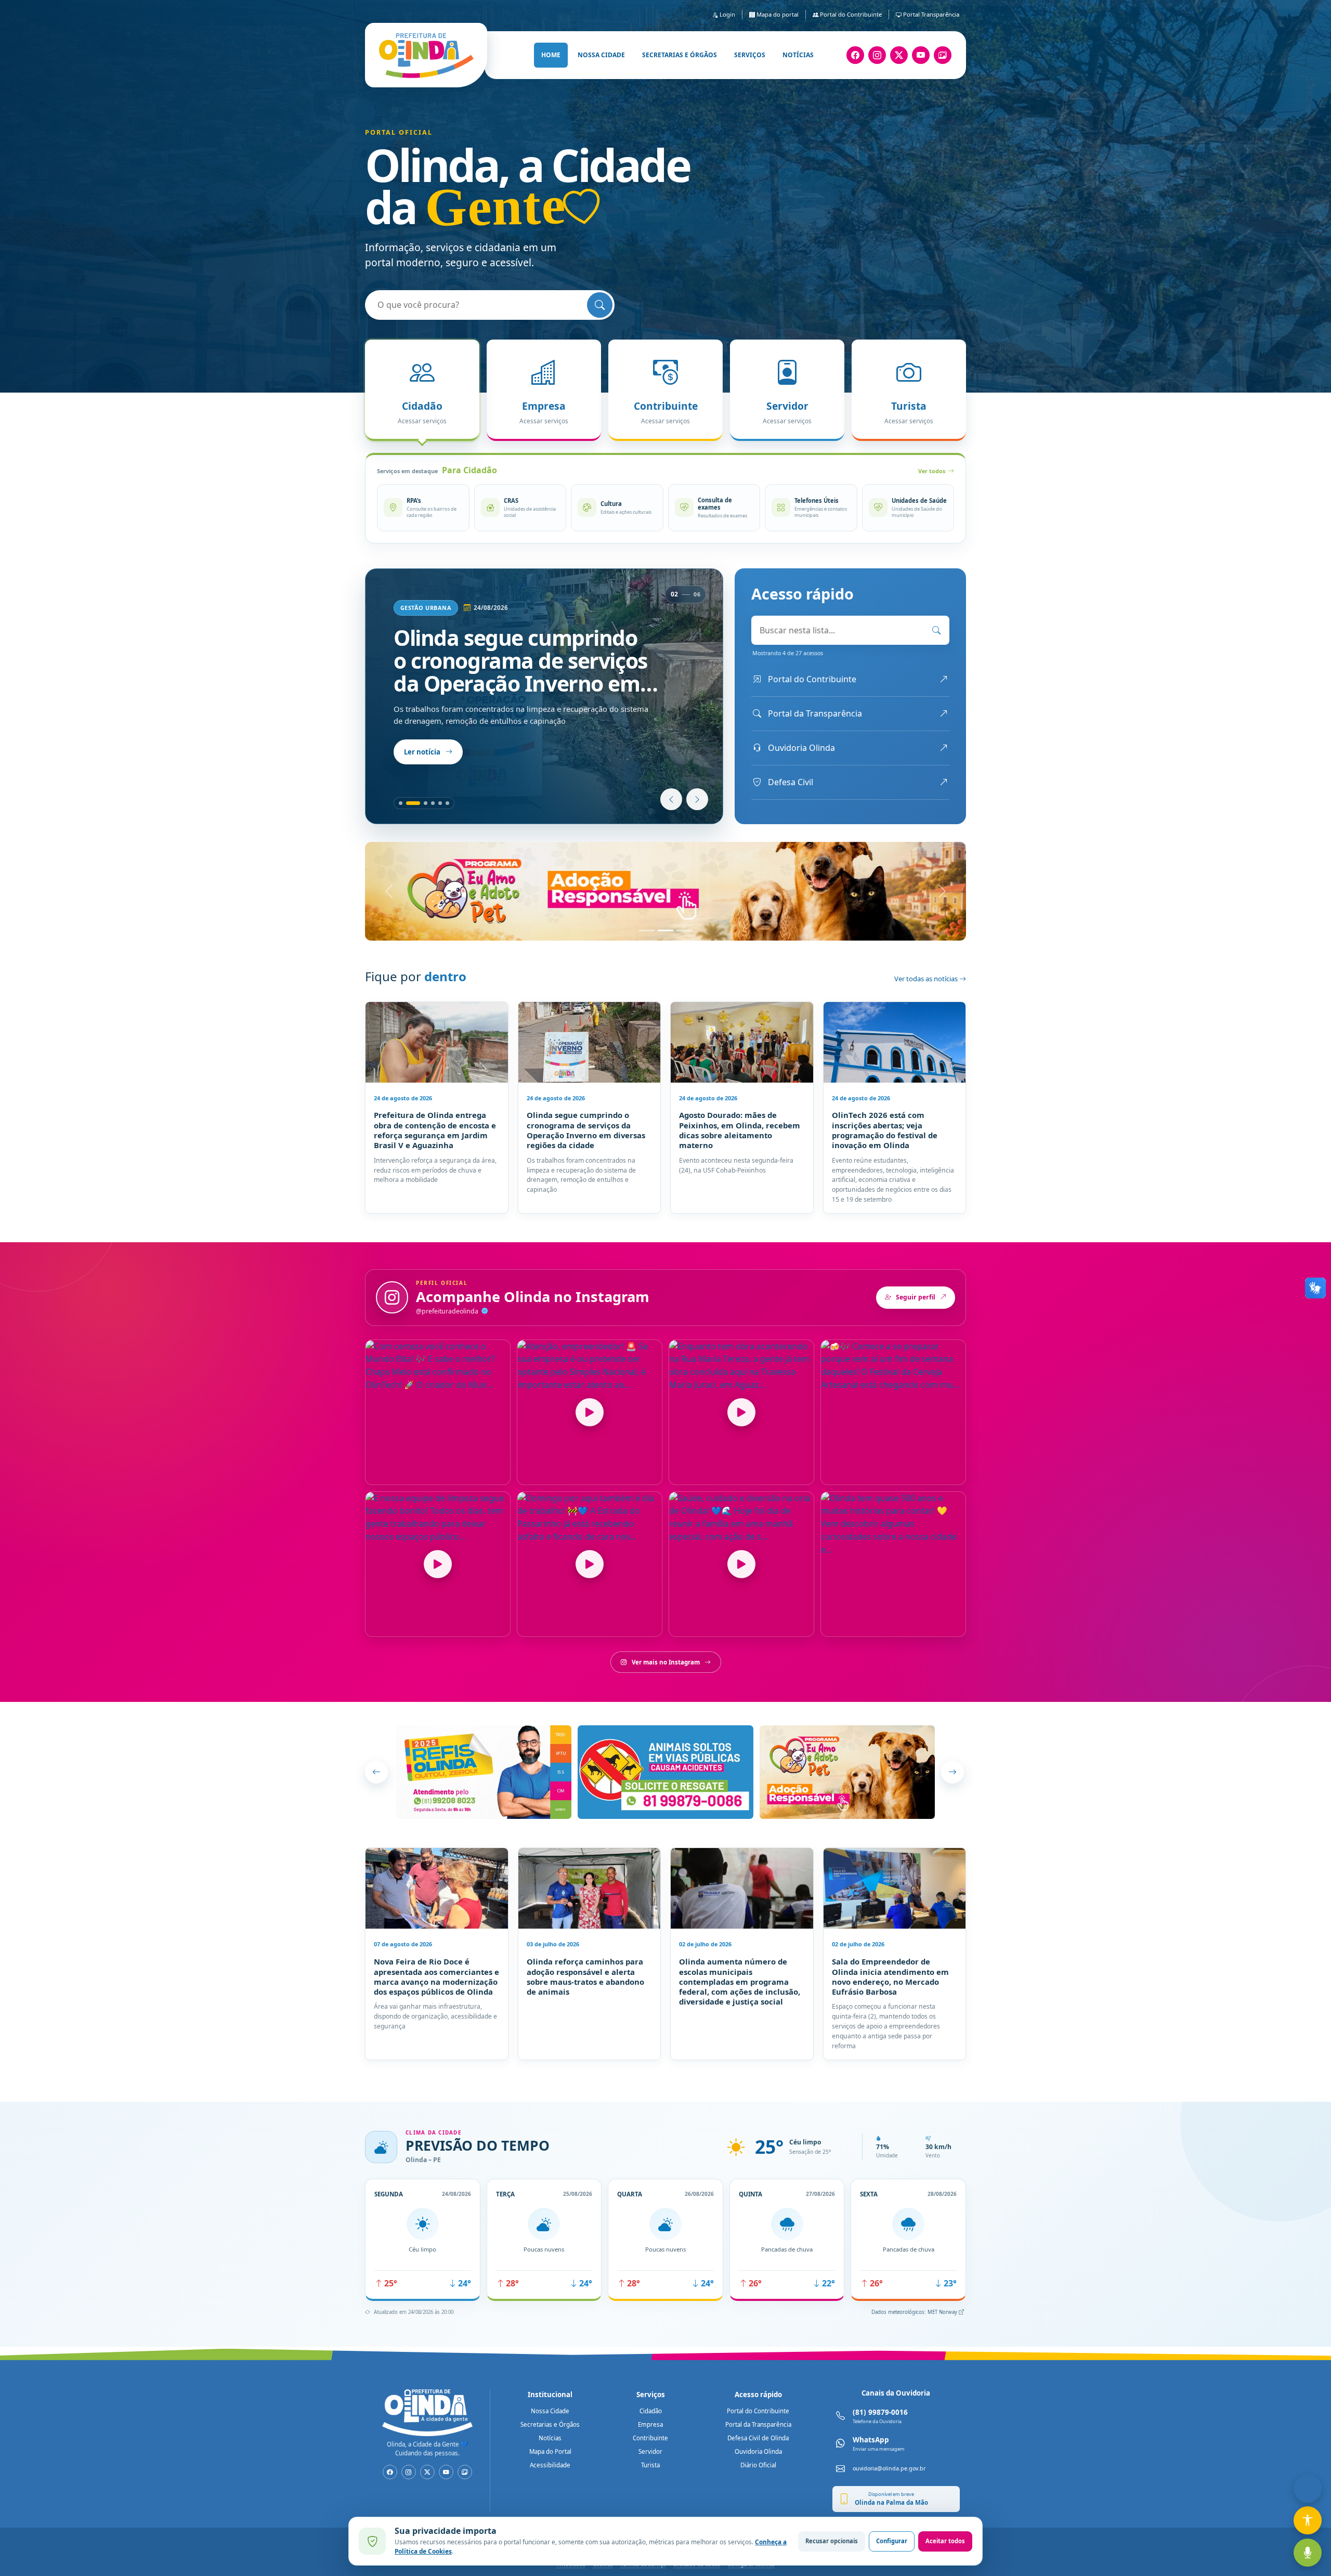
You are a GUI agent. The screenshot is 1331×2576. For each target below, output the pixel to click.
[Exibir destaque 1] (401, 803)
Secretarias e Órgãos (550, 2424)
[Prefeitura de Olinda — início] (426, 55)
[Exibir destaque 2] (408, 803)
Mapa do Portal (550, 2451)
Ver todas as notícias (927, 979)
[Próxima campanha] (952, 1772)
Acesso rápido (758, 2395)
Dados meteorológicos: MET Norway (915, 2312)
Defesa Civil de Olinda (758, 2438)
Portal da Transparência (758, 2424)
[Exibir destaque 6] (447, 803)
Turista (650, 2465)
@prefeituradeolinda (448, 1311)
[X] (899, 55)
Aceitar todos (945, 2541)
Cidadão (651, 2411)
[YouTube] (921, 55)
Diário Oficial (758, 2465)
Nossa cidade (601, 55)
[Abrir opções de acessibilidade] (1308, 2520)
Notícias (798, 55)
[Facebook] (855, 55)
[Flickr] (943, 55)
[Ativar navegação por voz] (1308, 2553)
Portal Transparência (930, 14)
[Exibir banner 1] (647, 931)
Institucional (550, 2395)
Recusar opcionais (832, 2541)
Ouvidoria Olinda (758, 2451)
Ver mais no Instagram (666, 1662)
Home (551, 55)
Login (727, 14)
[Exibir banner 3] (684, 931)
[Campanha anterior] (376, 1772)
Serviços (750, 55)
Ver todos (932, 471)
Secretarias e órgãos (680, 55)
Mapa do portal (777, 14)
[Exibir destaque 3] (420, 803)
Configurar (892, 2541)
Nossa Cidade (550, 2411)
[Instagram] (877, 55)
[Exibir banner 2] (665, 931)
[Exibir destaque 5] (440, 803)
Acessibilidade (550, 2465)
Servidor (650, 2451)
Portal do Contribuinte (850, 14)
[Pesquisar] (600, 305)
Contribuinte (650, 2438)
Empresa (650, 2424)
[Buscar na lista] (936, 630)
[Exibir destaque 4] (433, 803)
